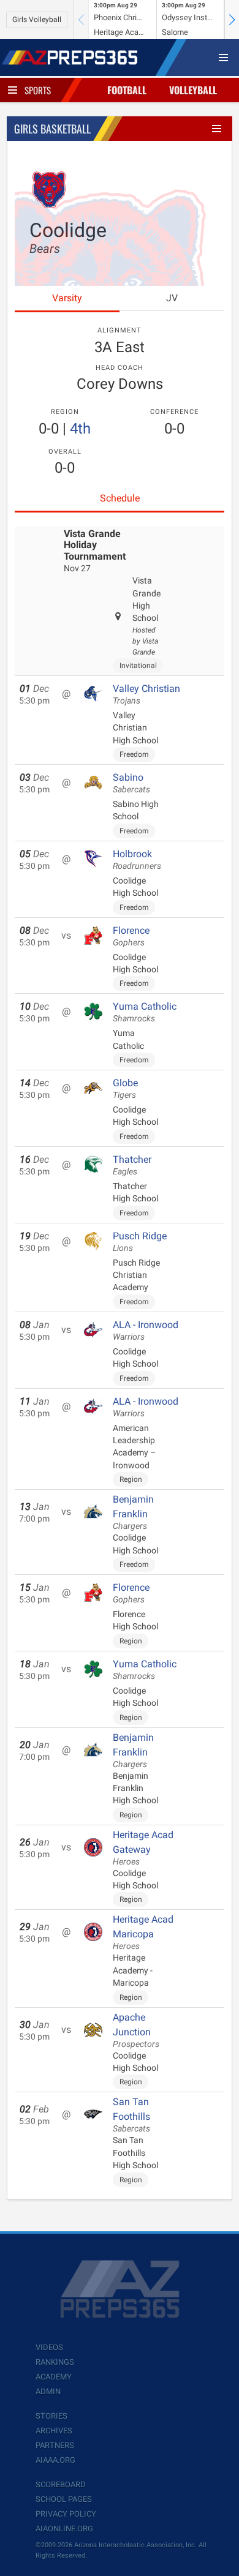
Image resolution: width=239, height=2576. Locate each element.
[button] (232, 20)
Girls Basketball (52, 129)
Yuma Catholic (145, 1012)
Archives (54, 2431)
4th (80, 429)
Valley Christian (146, 694)
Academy (54, 2377)
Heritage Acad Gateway (143, 1848)
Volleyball (193, 90)
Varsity (67, 298)
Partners (55, 2445)
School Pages (64, 2499)
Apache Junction (136, 2030)
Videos (49, 2347)
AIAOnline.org (64, 2529)
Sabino (131, 783)
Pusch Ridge (140, 1242)
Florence (131, 936)
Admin (48, 2391)
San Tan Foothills (131, 2115)
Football (127, 90)
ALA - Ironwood (146, 1331)
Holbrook (137, 860)
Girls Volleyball (37, 20)
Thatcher (132, 1165)
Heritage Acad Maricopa (143, 1932)
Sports (38, 90)
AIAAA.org (55, 2460)
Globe (125, 1089)
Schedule (120, 498)
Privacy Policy (66, 2514)
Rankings (55, 2362)
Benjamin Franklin (133, 1512)
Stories (51, 2416)
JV (172, 298)
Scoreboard (61, 2484)
